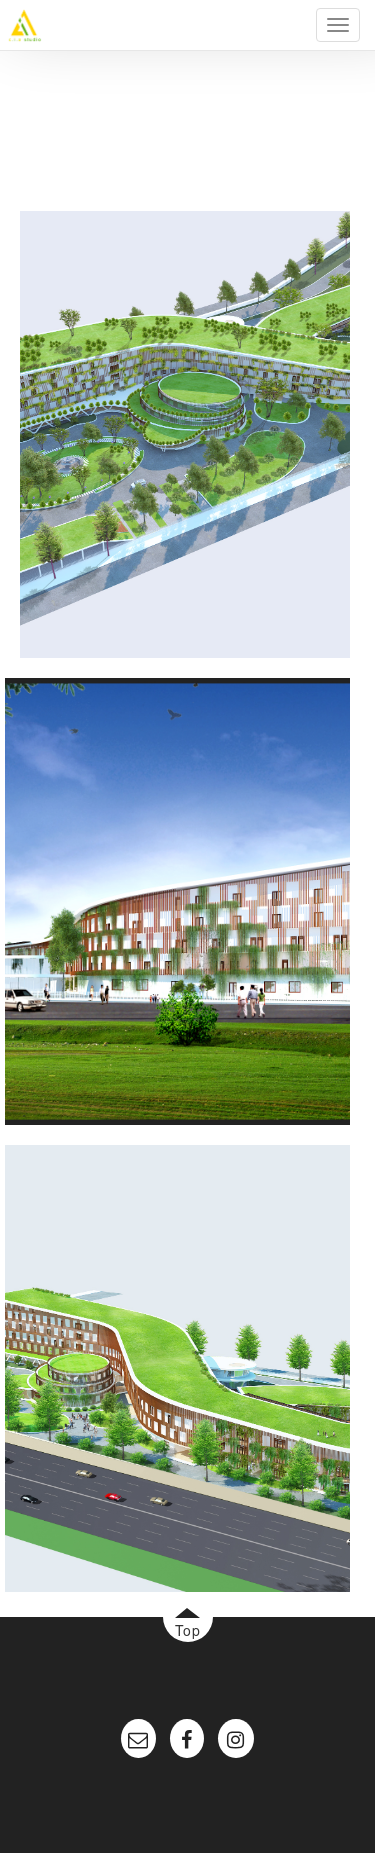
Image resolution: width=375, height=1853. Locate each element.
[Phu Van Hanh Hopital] (185, 432)
